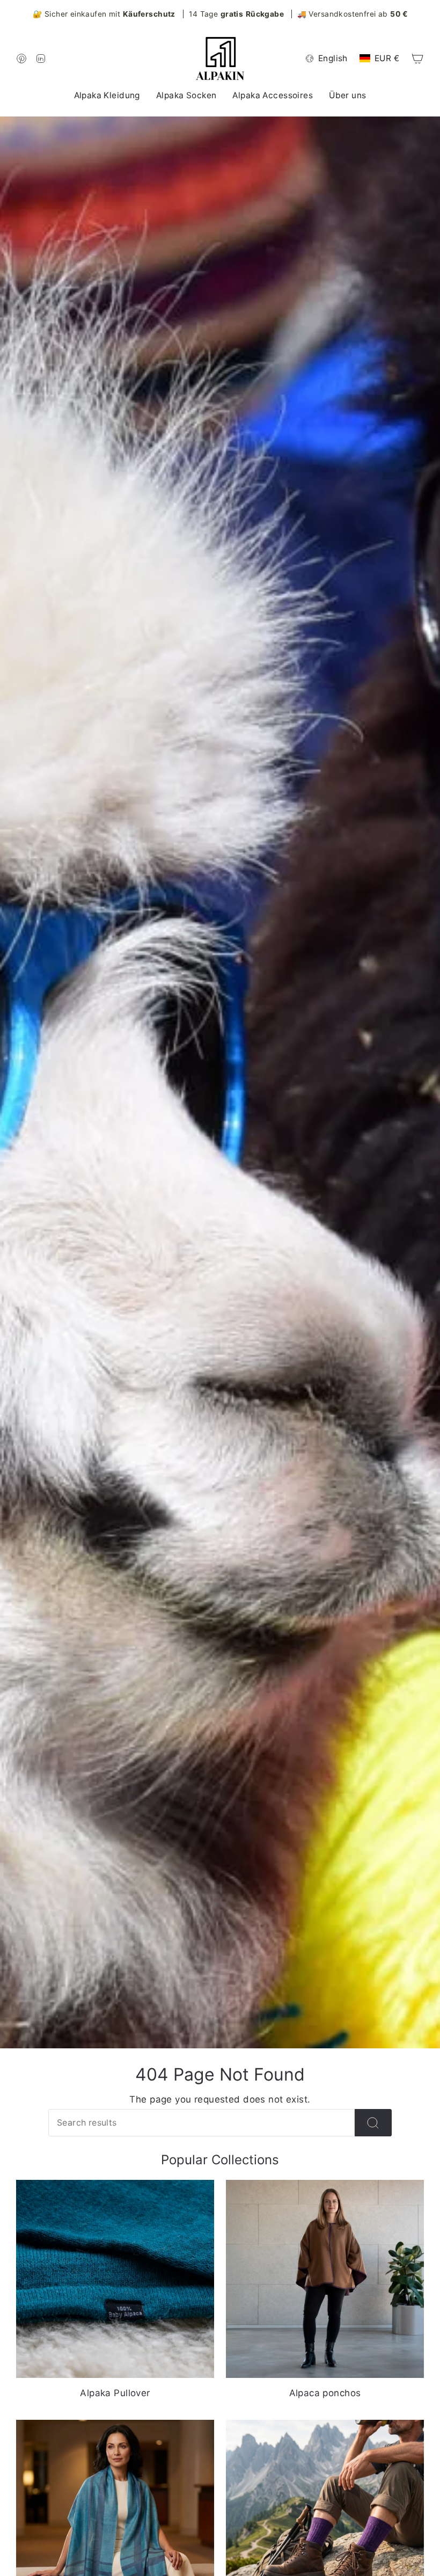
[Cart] (417, 59)
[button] (107, 96)
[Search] (373, 2123)
